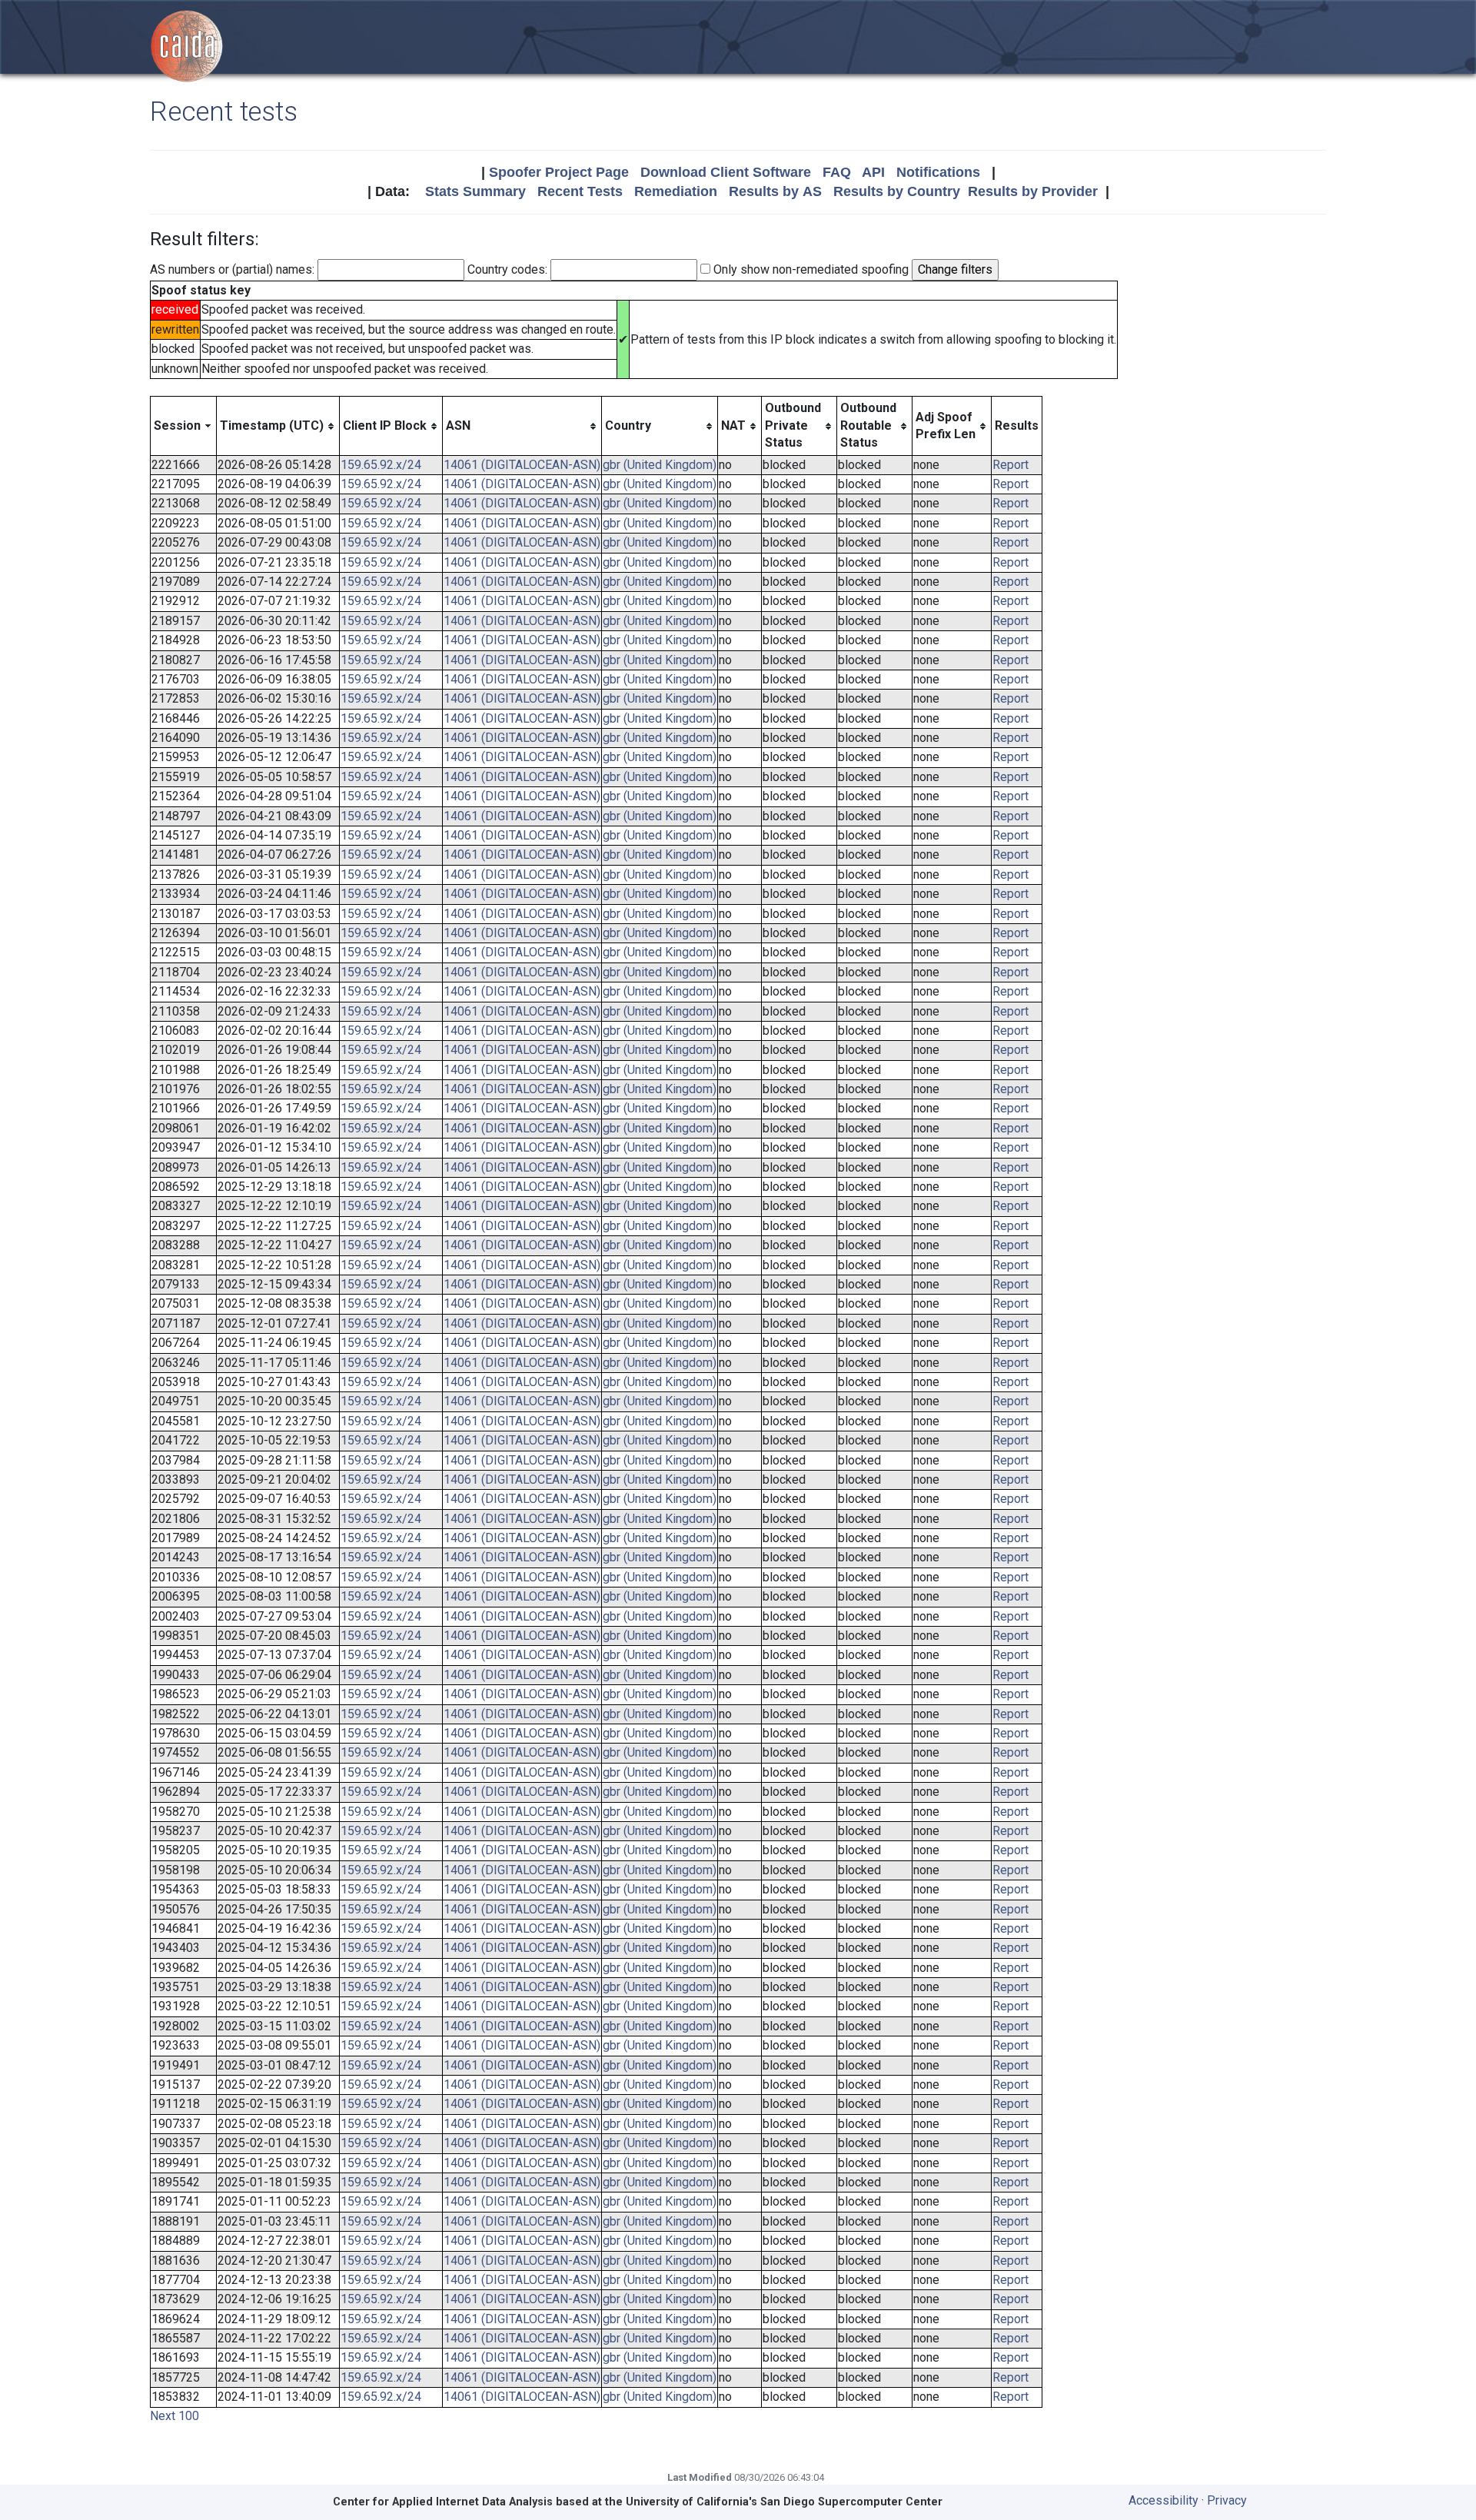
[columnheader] (184, 426)
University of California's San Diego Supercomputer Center (784, 2502)
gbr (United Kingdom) (660, 465)
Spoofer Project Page (559, 172)
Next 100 (175, 2416)
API (873, 172)
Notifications (938, 172)
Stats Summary (475, 191)
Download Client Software (726, 172)
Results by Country (897, 191)
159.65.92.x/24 (381, 465)
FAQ (837, 172)
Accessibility (1164, 2500)
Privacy (1227, 2500)
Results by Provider (1033, 191)
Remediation (676, 191)
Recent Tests (580, 191)
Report (1011, 465)
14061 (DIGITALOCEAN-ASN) (522, 465)
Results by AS (775, 191)
